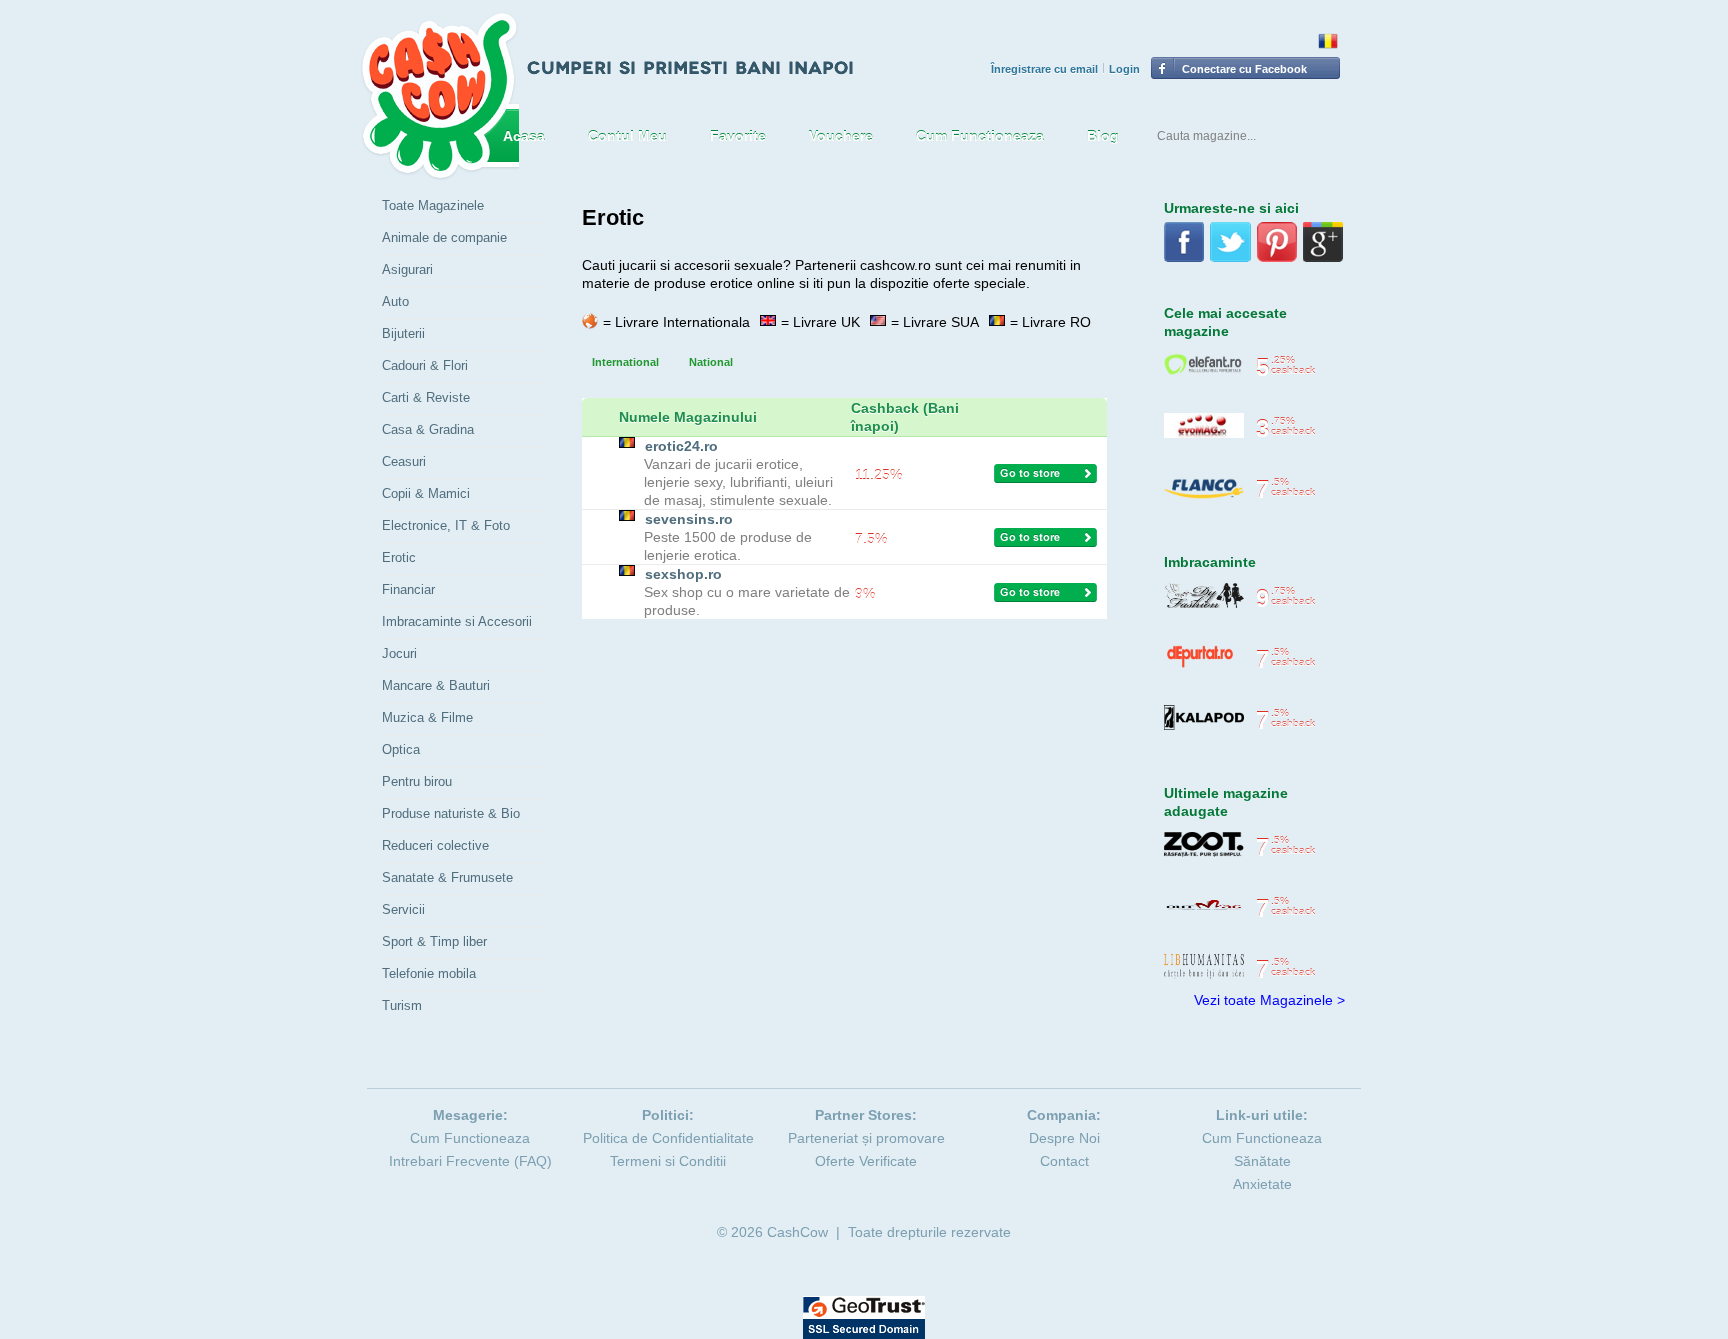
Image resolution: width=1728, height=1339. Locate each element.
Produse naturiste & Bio (451, 813)
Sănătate (1262, 1161)
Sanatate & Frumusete (447, 877)
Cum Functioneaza (980, 136)
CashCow (797, 1232)
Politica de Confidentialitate (668, 1138)
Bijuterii (403, 333)
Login (1124, 69)
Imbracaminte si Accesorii (457, 621)
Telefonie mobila (429, 973)
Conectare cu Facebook (1244, 69)
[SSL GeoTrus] (864, 1305)
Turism (402, 1005)
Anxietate (1262, 1184)
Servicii (403, 909)
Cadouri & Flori (425, 365)
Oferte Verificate (866, 1161)
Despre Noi (1064, 1138)
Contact (1064, 1161)
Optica (401, 749)
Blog (1103, 136)
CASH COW (439, 96)
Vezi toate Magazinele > (1269, 1000)
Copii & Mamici (426, 493)
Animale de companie (444, 237)
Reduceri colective (435, 845)
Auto (395, 301)
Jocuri (399, 653)
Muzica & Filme (427, 717)
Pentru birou (417, 781)
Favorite (738, 136)
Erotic (399, 557)
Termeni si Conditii (668, 1161)
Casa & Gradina (428, 429)
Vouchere (841, 136)
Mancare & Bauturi (436, 685)
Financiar (408, 589)
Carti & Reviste (426, 397)
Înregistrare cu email (1044, 69)
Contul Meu (627, 136)
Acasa (524, 136)
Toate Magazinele (433, 205)
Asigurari (407, 269)
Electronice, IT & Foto (446, 525)
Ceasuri (404, 461)
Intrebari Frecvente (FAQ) (470, 1161)
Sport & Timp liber (434, 941)
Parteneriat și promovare (866, 1138)
